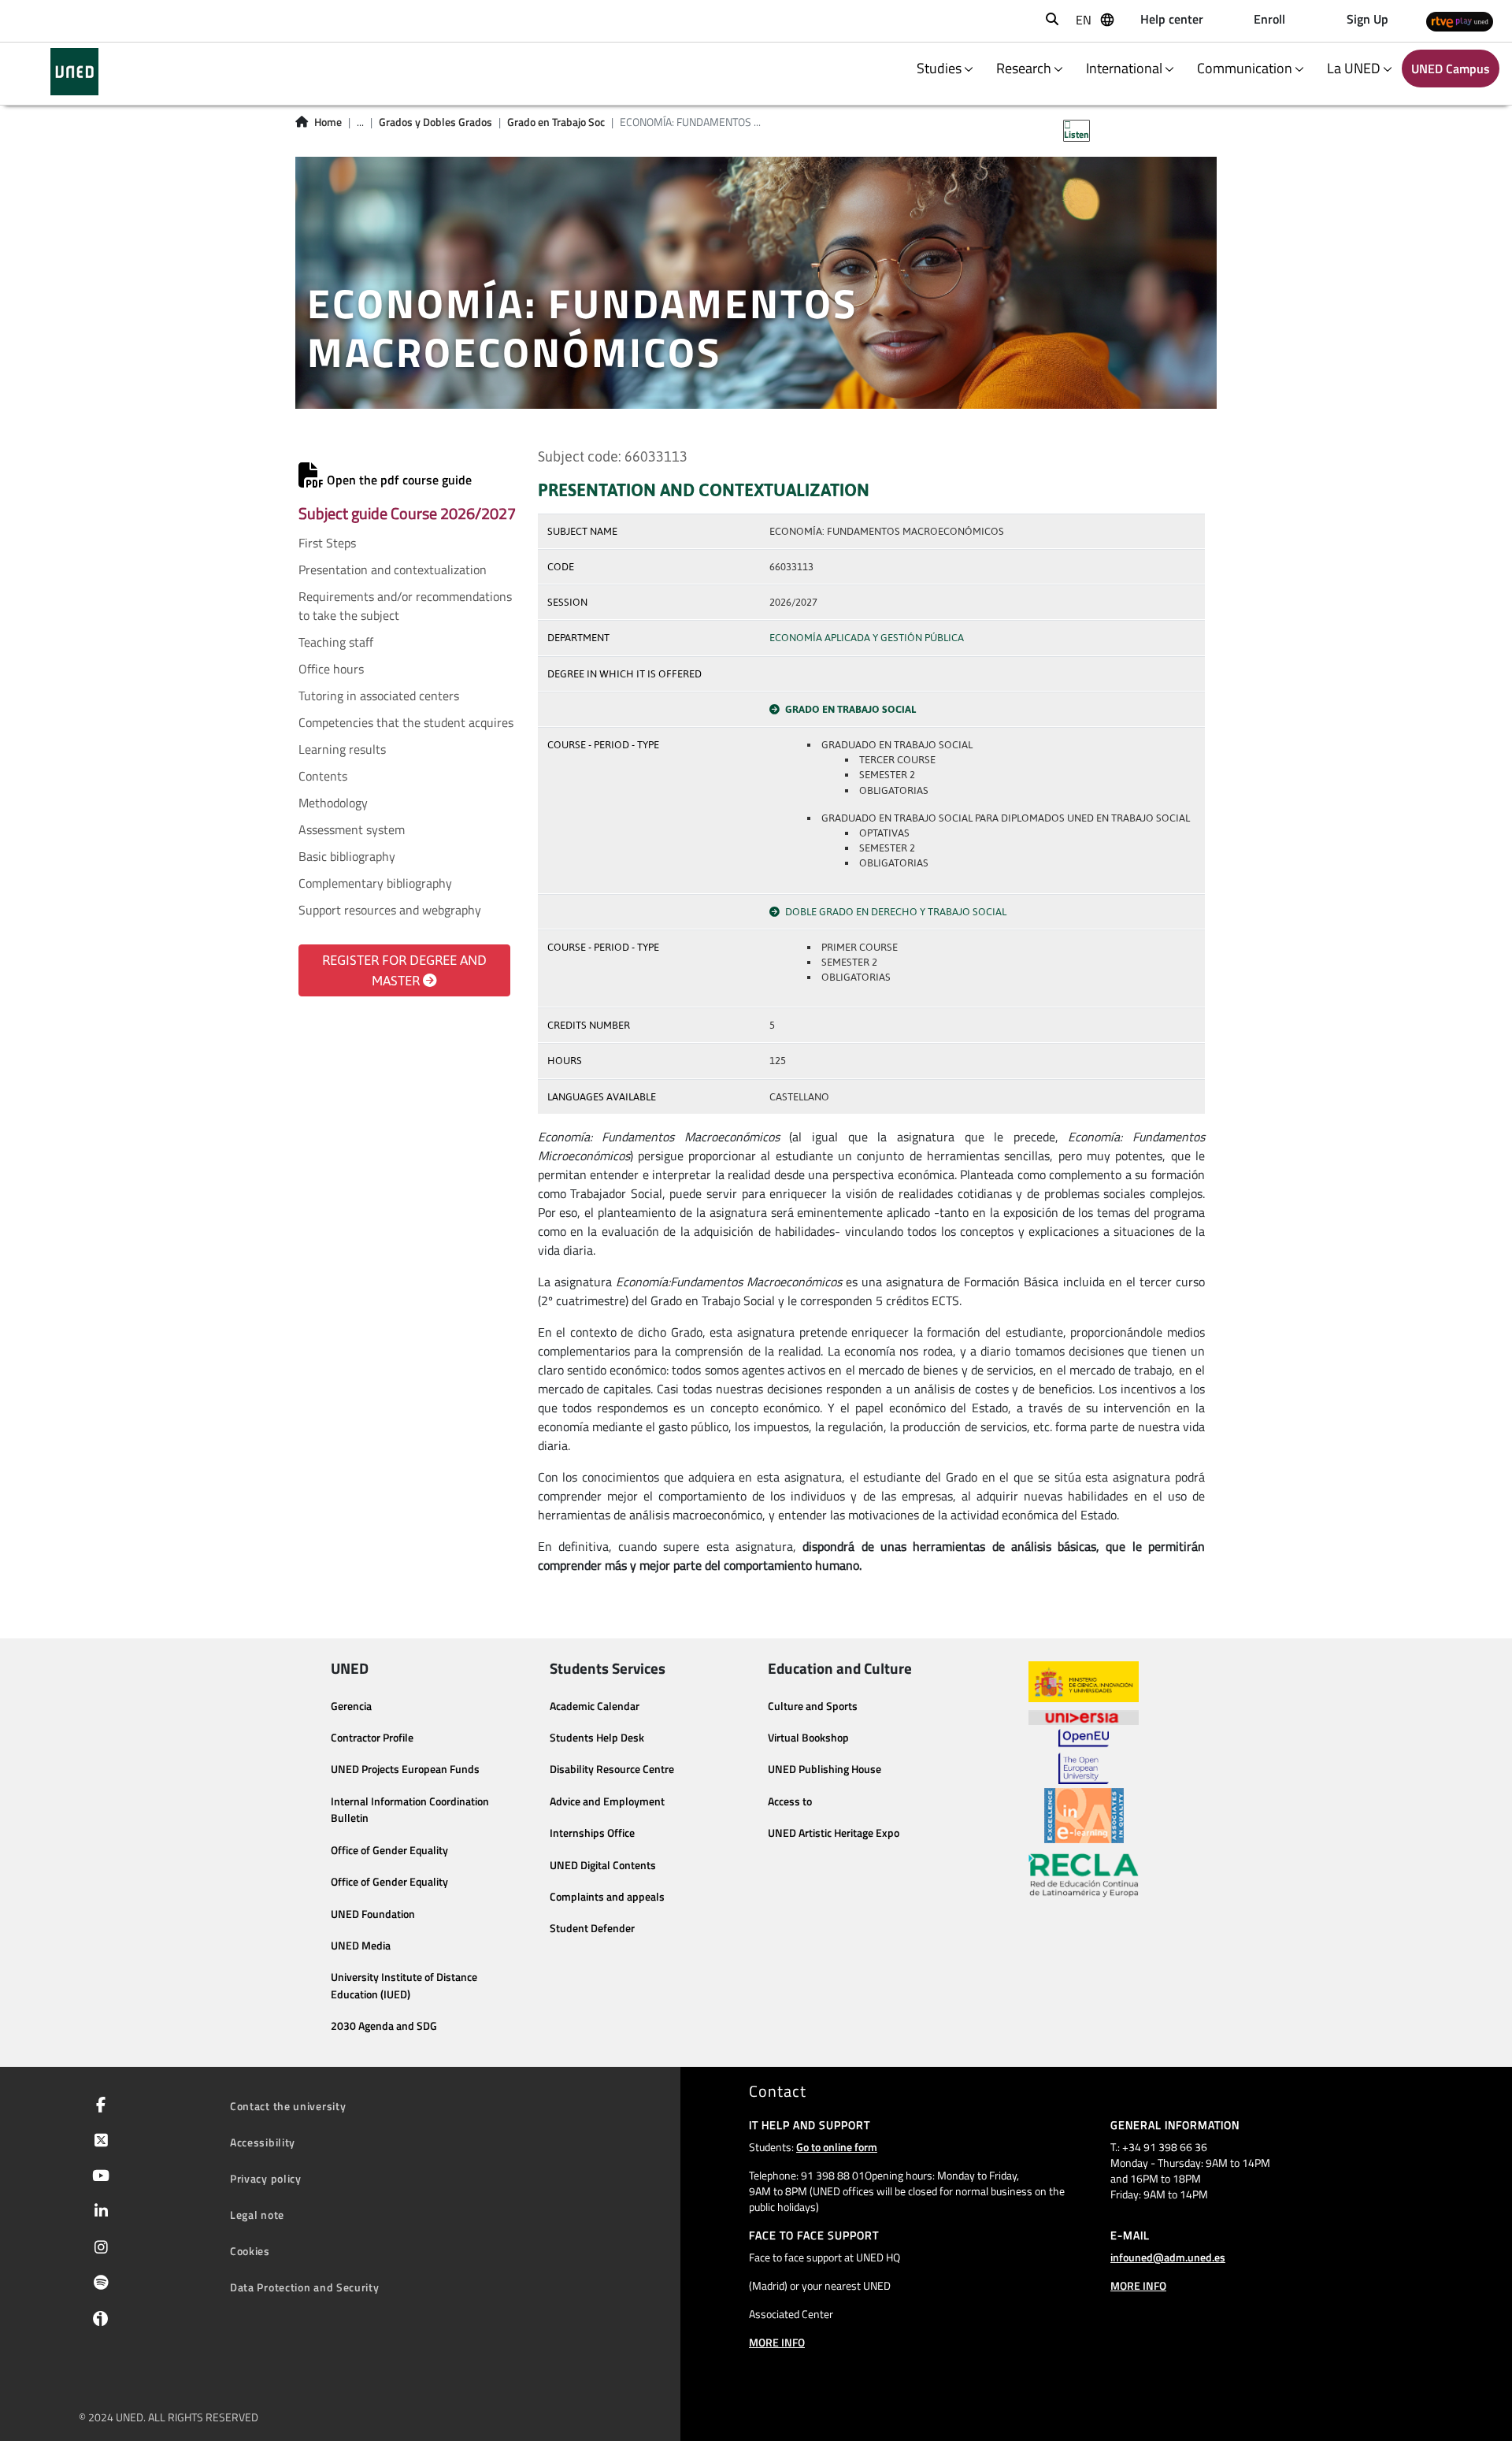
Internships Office (592, 1833)
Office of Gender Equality (389, 1850)
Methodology (333, 803)
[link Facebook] (98, 2106)
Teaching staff (336, 642)
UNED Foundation (373, 1914)
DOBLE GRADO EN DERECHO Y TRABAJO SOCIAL (896, 912)
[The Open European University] (1084, 1757)
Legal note (257, 2215)
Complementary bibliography (375, 883)
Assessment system (352, 829)
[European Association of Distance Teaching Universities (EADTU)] (1084, 1816)
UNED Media (361, 1946)
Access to (790, 1801)
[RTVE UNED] (1460, 21)
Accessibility (263, 2142)
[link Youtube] (98, 2177)
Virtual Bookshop (808, 1738)
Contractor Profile (372, 1738)
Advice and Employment (607, 1801)
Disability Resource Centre (612, 1769)
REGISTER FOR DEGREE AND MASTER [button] (404, 970)
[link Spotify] (98, 2284)
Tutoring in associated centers (379, 696)
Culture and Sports (813, 1706)
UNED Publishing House (825, 1769)
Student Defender (592, 1928)
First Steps (327, 543)
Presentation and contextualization (393, 569)
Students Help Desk (597, 1738)
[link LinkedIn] (98, 2213)
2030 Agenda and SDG (384, 2026)
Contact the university (288, 2106)
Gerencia (351, 1706)
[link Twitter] (98, 2142)
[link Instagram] (98, 2249)
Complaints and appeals (607, 1897)
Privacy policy (266, 2178)
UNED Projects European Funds (405, 1769)
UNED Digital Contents (603, 1865)
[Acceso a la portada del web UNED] (74, 72)
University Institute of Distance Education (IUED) (404, 1986)
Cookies (250, 2251)
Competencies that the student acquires (406, 722)
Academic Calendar (595, 1706)
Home (328, 122)
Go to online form (837, 2147)
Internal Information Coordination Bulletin (410, 1810)
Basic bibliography (347, 856)
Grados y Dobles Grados (435, 122)
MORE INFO (777, 2342)
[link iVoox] (97, 2322)
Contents (323, 776)
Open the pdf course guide (398, 480)
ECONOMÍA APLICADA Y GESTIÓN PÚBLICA (867, 638)
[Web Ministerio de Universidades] (1084, 1682)
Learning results (342, 749)
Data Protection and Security (305, 2287)
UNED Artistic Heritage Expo (834, 1833)
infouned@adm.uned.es (1168, 2257)
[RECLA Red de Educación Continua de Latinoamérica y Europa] (1084, 1874)
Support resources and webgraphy (390, 910)
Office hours (331, 669)
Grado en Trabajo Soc (556, 122)
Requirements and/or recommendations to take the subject (405, 606)
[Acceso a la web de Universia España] (1084, 1716)
